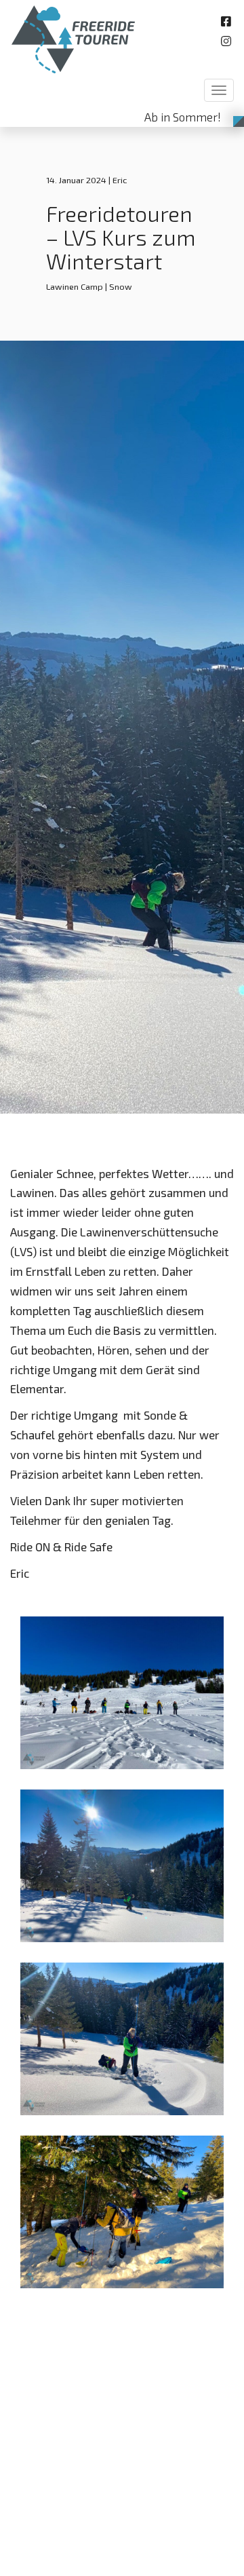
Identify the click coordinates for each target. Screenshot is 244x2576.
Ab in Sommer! (183, 117)
